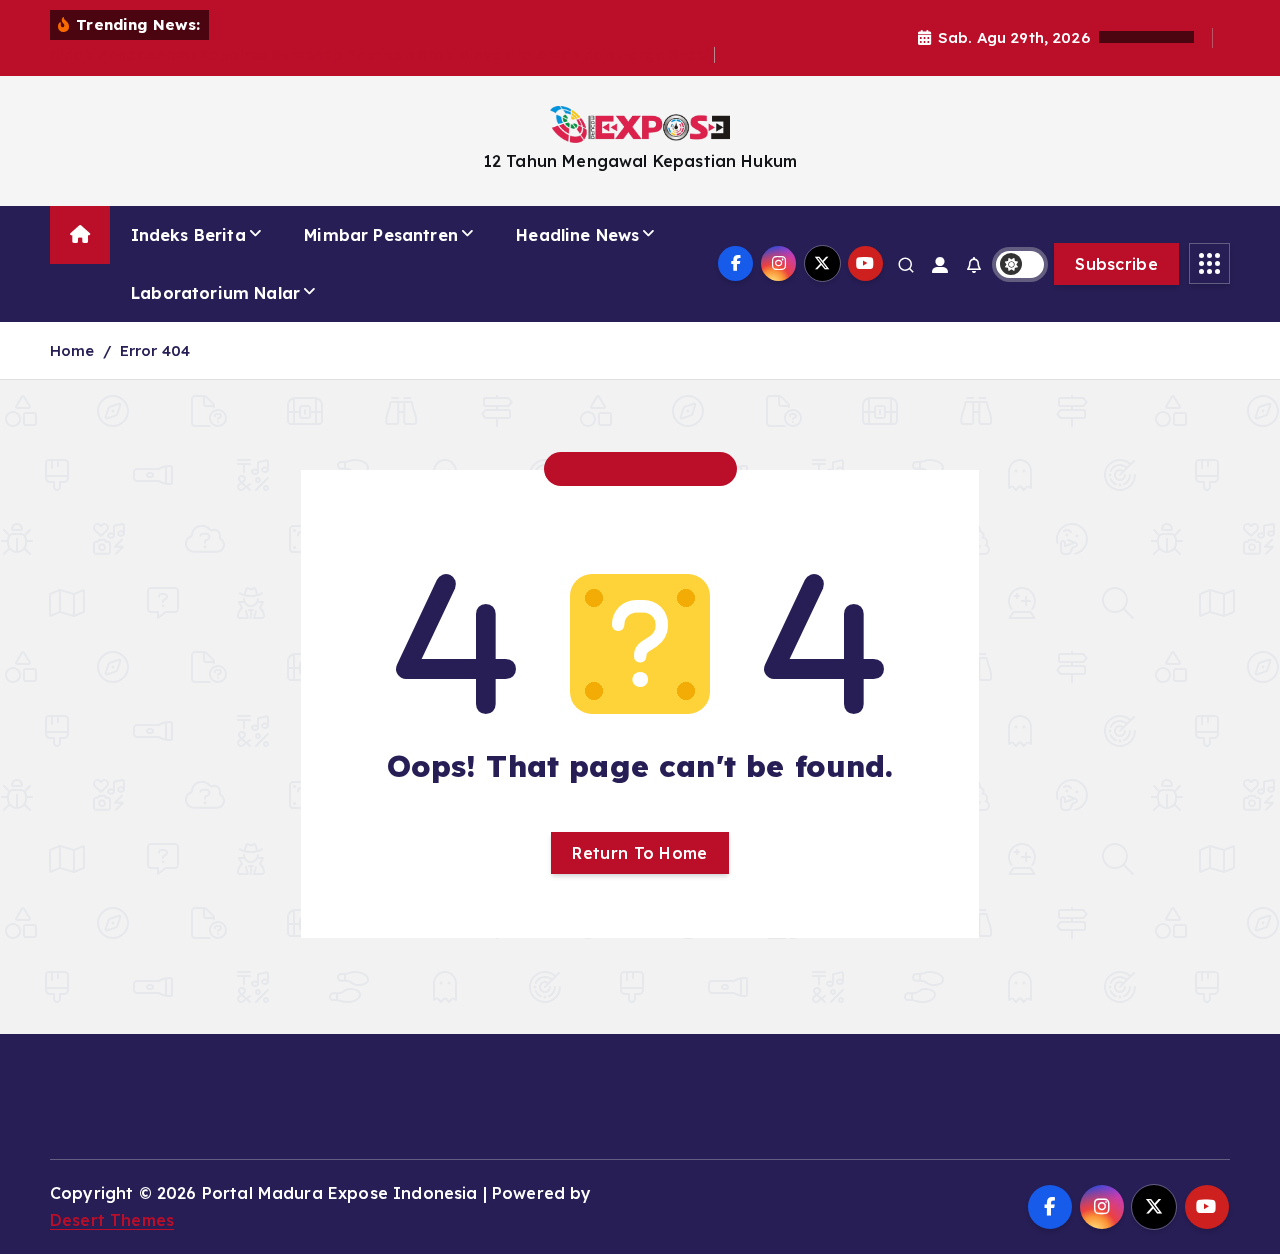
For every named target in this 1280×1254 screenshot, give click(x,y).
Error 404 (155, 350)
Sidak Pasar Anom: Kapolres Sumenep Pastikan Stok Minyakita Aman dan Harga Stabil (382, 54)
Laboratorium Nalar (215, 293)
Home (72, 350)
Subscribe (1116, 264)
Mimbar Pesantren (381, 235)
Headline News (577, 235)
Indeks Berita (188, 235)
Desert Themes (112, 1220)
